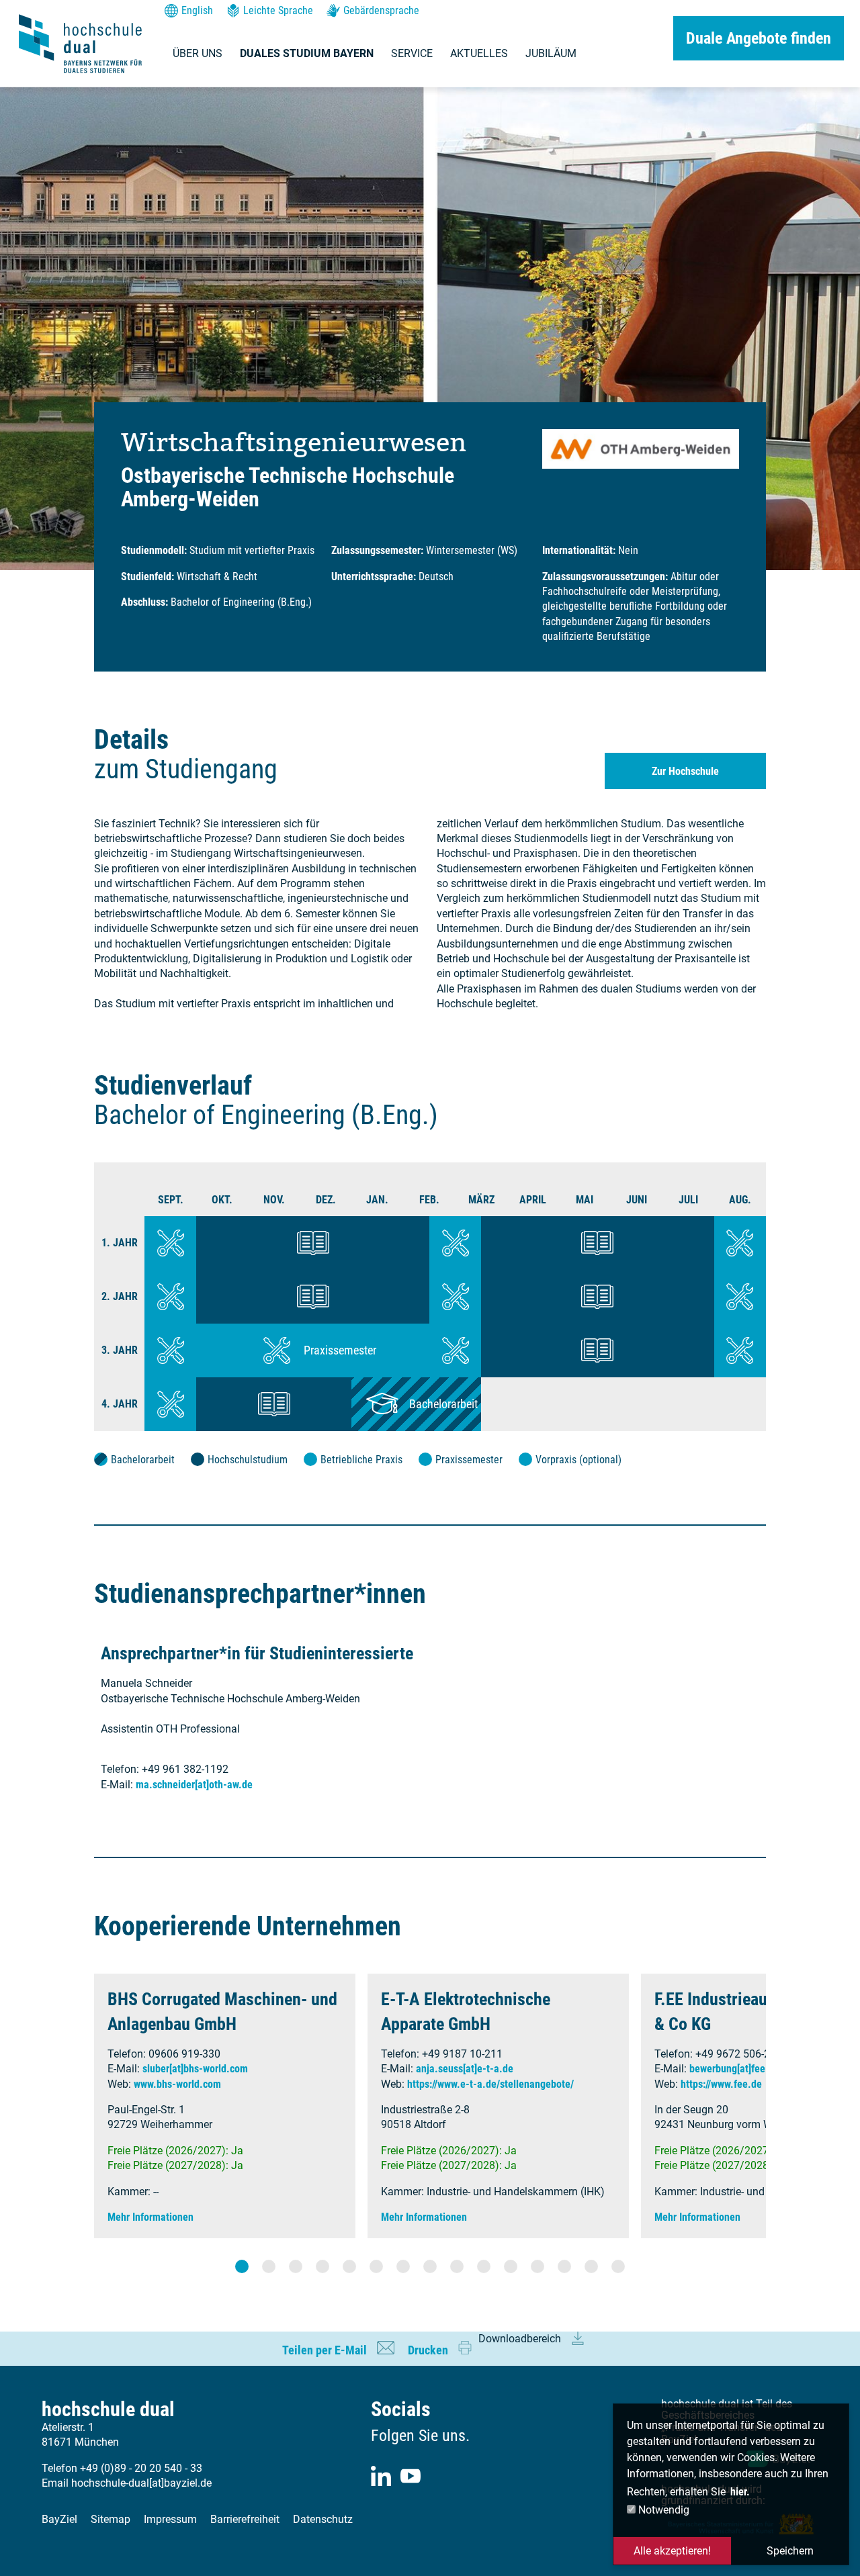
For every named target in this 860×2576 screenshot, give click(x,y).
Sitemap (111, 2519)
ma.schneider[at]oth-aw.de (194, 1785)
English (197, 10)
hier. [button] (740, 2492)
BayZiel (59, 2519)
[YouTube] (411, 2476)
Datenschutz (323, 2519)
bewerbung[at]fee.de (734, 2069)
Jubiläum (551, 53)
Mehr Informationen (150, 2217)
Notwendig (662, 2510)
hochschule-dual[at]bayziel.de (141, 2483)
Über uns (198, 53)
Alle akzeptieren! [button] (672, 2551)
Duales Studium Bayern (307, 53)
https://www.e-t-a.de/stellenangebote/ (490, 2084)
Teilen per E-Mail (325, 2350)
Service (412, 53)
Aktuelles (479, 53)
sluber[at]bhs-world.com (195, 2069)
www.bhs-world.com (177, 2084)
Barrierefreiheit (245, 2519)
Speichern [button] (790, 2551)
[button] (242, 2266)
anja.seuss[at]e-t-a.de (465, 2069)
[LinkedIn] (381, 2476)
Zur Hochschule (685, 771)
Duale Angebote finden (759, 38)
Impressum (170, 2519)
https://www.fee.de (721, 2084)
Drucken (428, 2350)
